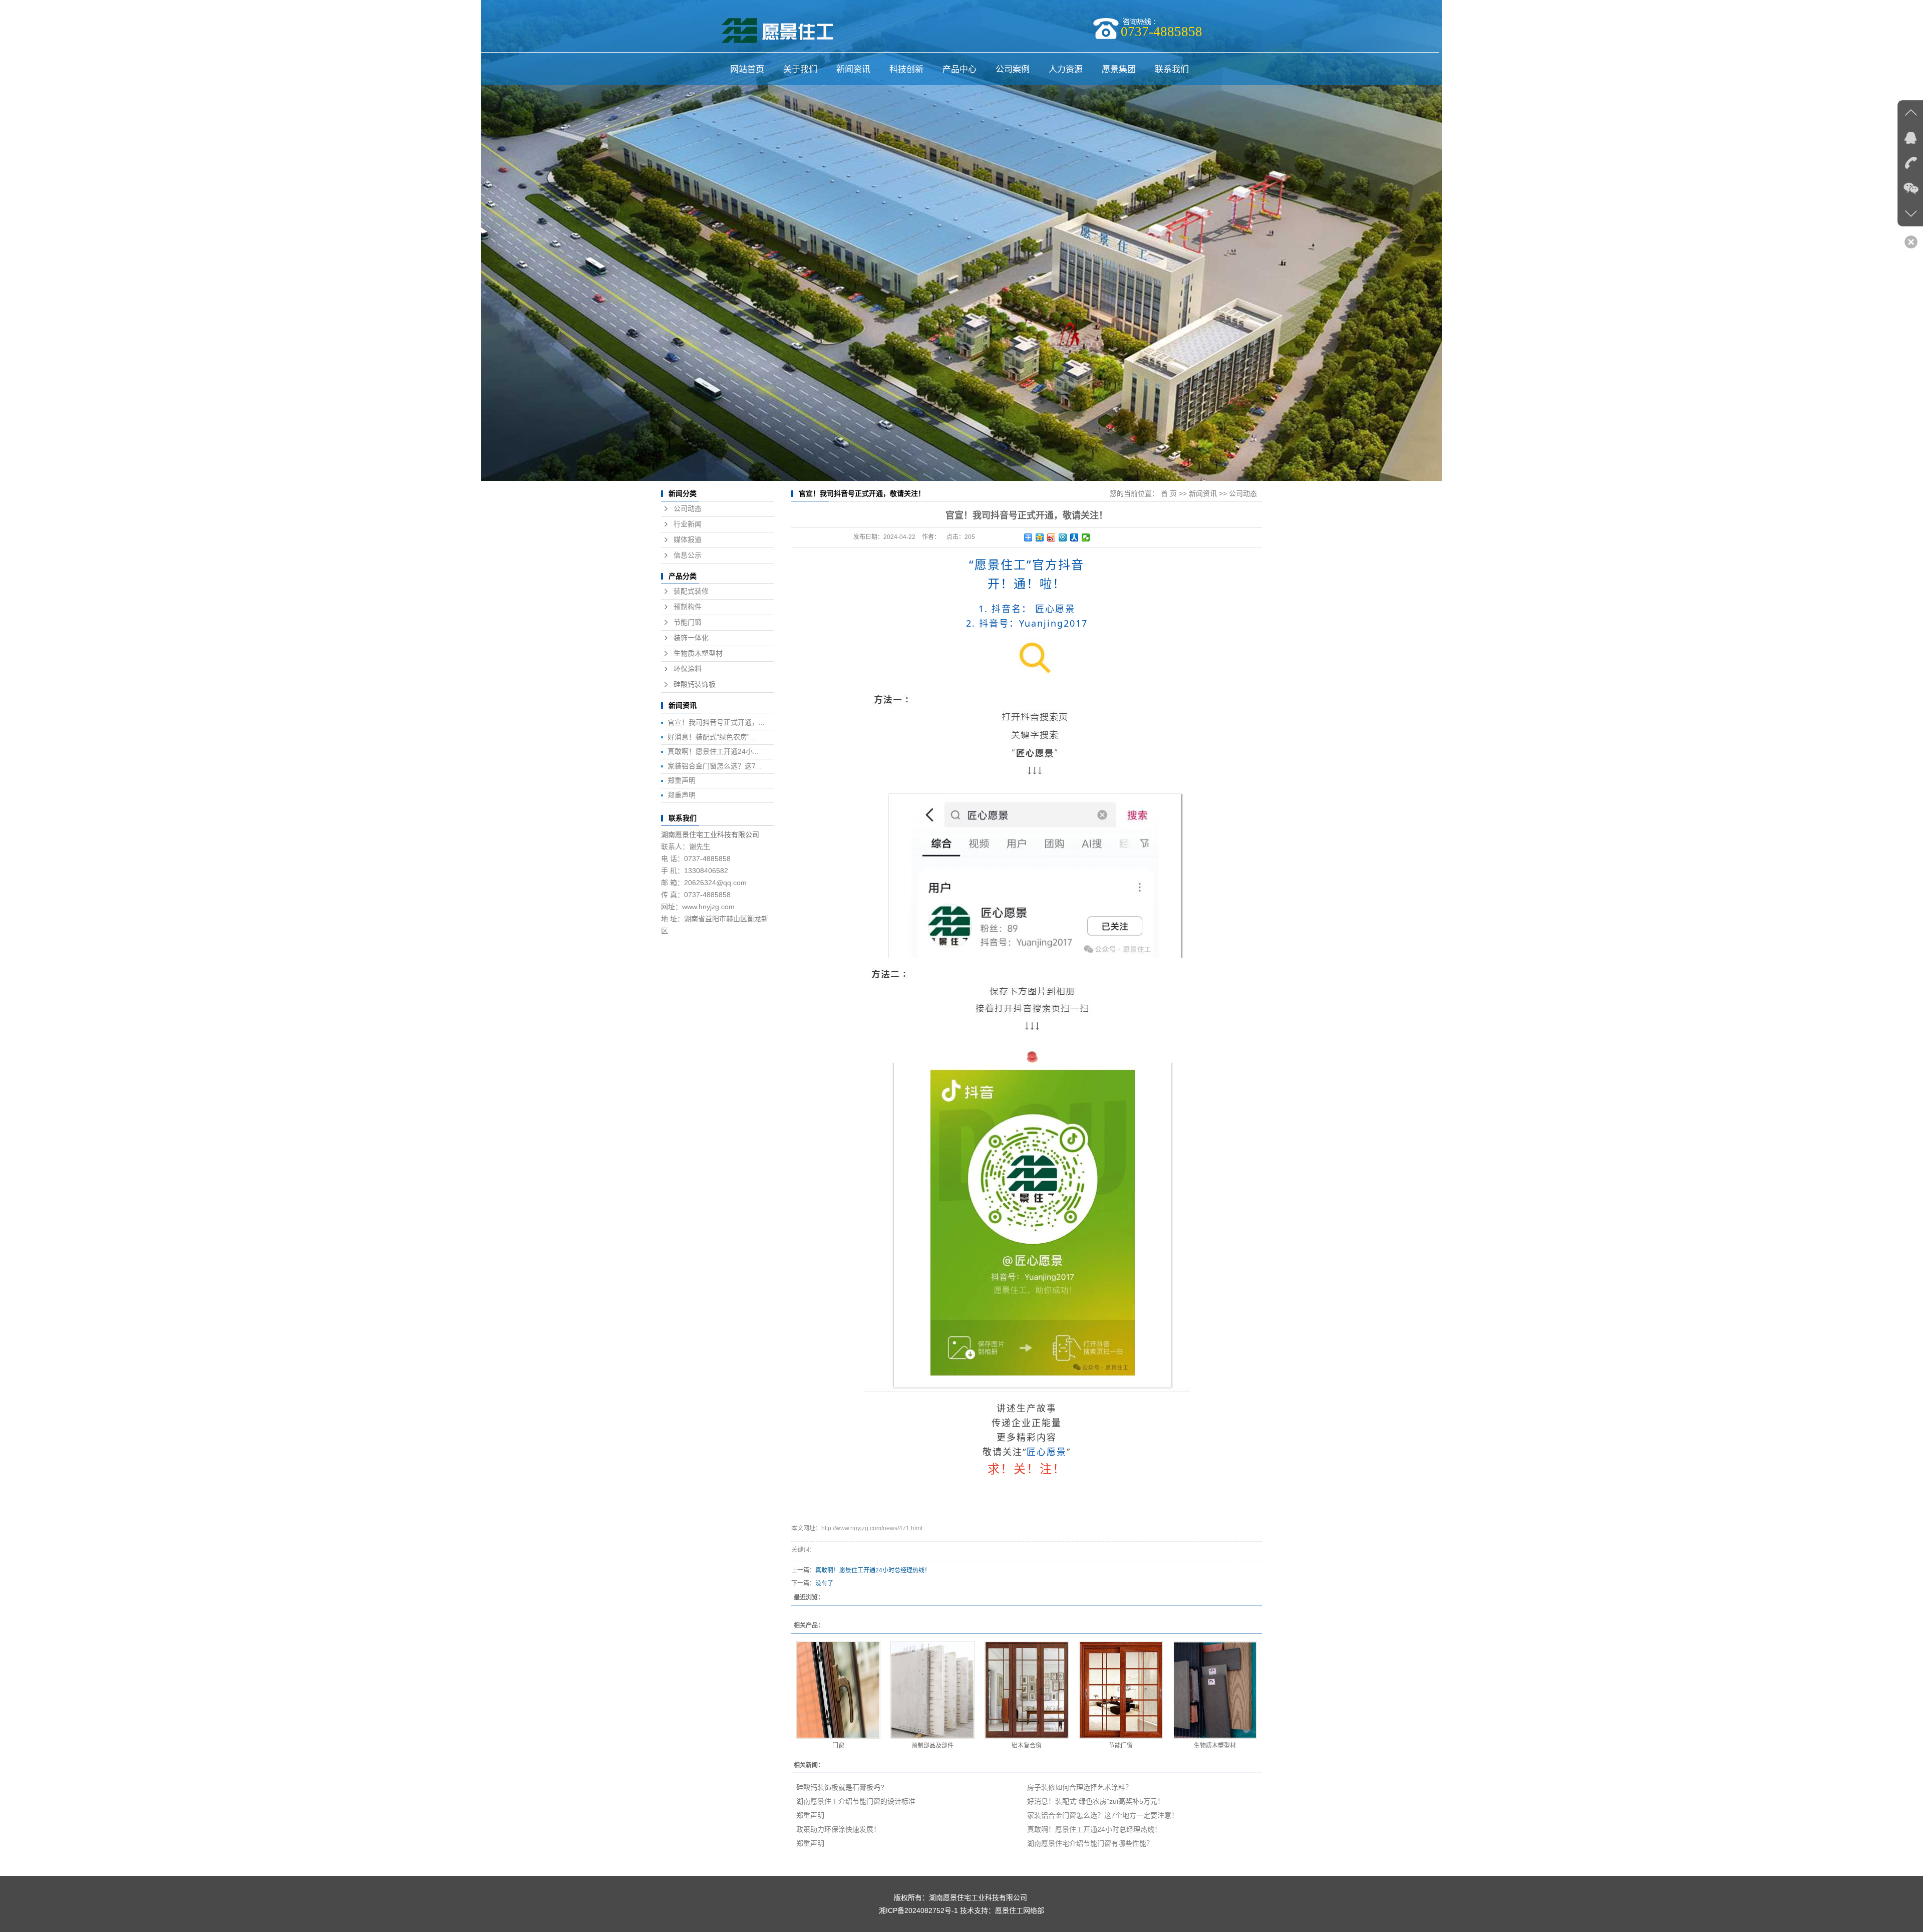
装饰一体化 (691, 638)
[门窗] (838, 1690)
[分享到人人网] (1074, 537)
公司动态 (688, 509)
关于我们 (800, 69)
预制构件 (688, 607)
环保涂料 (688, 669)
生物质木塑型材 (698, 653)
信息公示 (688, 555)
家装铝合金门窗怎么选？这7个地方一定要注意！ (1103, 1815)
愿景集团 (1119, 69)
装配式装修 (691, 591)
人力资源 (1066, 69)
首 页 (1169, 493)
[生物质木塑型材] (1215, 1690)
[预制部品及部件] (932, 1690)
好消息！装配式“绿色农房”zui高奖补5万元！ (1096, 1801)
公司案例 (1013, 69)
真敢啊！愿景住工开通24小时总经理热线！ (873, 1570)
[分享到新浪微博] (1051, 537)
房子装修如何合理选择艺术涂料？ (1080, 1787)
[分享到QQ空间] (1040, 537)
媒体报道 (688, 540)
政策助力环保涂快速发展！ (838, 1829)
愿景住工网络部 (1020, 1910)
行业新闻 (688, 524)
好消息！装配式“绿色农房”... (712, 737)
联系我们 (1172, 69)
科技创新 (906, 69)
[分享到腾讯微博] (1063, 537)
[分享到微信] (1086, 537)
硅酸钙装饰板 (695, 684)
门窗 (838, 1746)
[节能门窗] (1121, 1690)
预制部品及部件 (932, 1746)
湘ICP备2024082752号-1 (918, 1910)
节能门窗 (688, 622)
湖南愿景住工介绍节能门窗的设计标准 (856, 1801)
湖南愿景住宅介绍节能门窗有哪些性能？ (1090, 1843)
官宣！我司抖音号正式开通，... (716, 722)
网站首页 (747, 69)
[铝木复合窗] (1027, 1690)
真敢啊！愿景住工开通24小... (713, 751)
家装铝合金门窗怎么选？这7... (715, 766)
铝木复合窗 (1027, 1746)
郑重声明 (682, 780)
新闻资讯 (853, 69)
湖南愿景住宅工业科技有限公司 (710, 835)
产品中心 (959, 69)
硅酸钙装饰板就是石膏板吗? (840, 1787)
